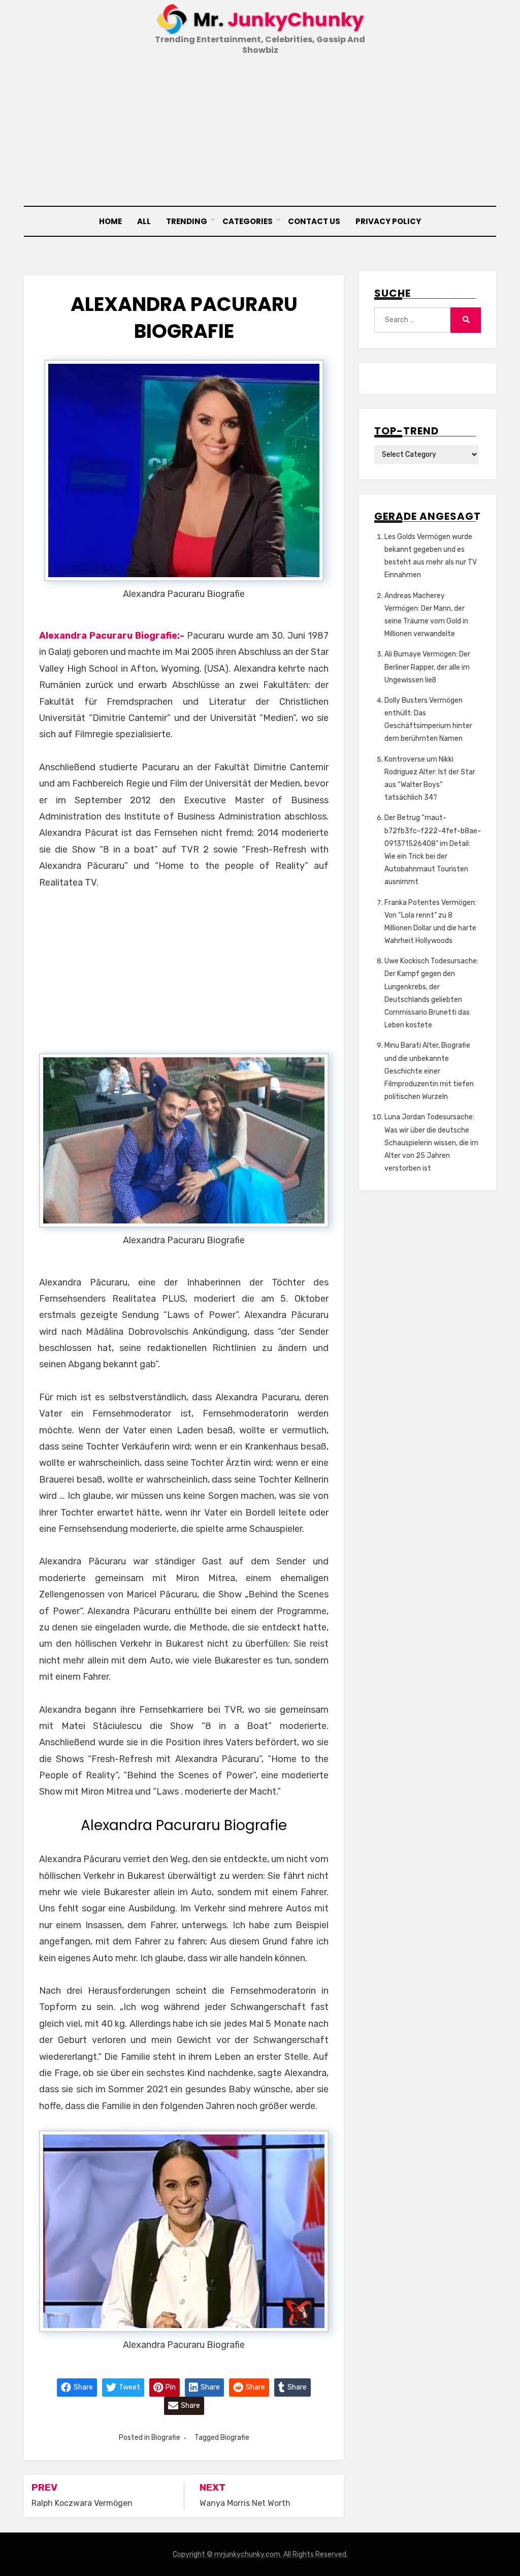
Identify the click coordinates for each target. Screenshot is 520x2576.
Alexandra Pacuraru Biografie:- (112, 636)
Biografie (166, 2438)
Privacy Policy (388, 221)
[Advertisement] (260, 132)
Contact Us (314, 221)
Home (110, 221)
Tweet (129, 2387)
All (144, 221)
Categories (248, 221)
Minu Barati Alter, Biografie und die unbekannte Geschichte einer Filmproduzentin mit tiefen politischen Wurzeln (429, 1071)
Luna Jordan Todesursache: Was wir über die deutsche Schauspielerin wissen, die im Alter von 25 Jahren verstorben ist (431, 1143)
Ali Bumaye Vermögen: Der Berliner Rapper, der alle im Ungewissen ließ (427, 667)
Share (83, 2387)
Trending (187, 221)
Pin (170, 2387)
